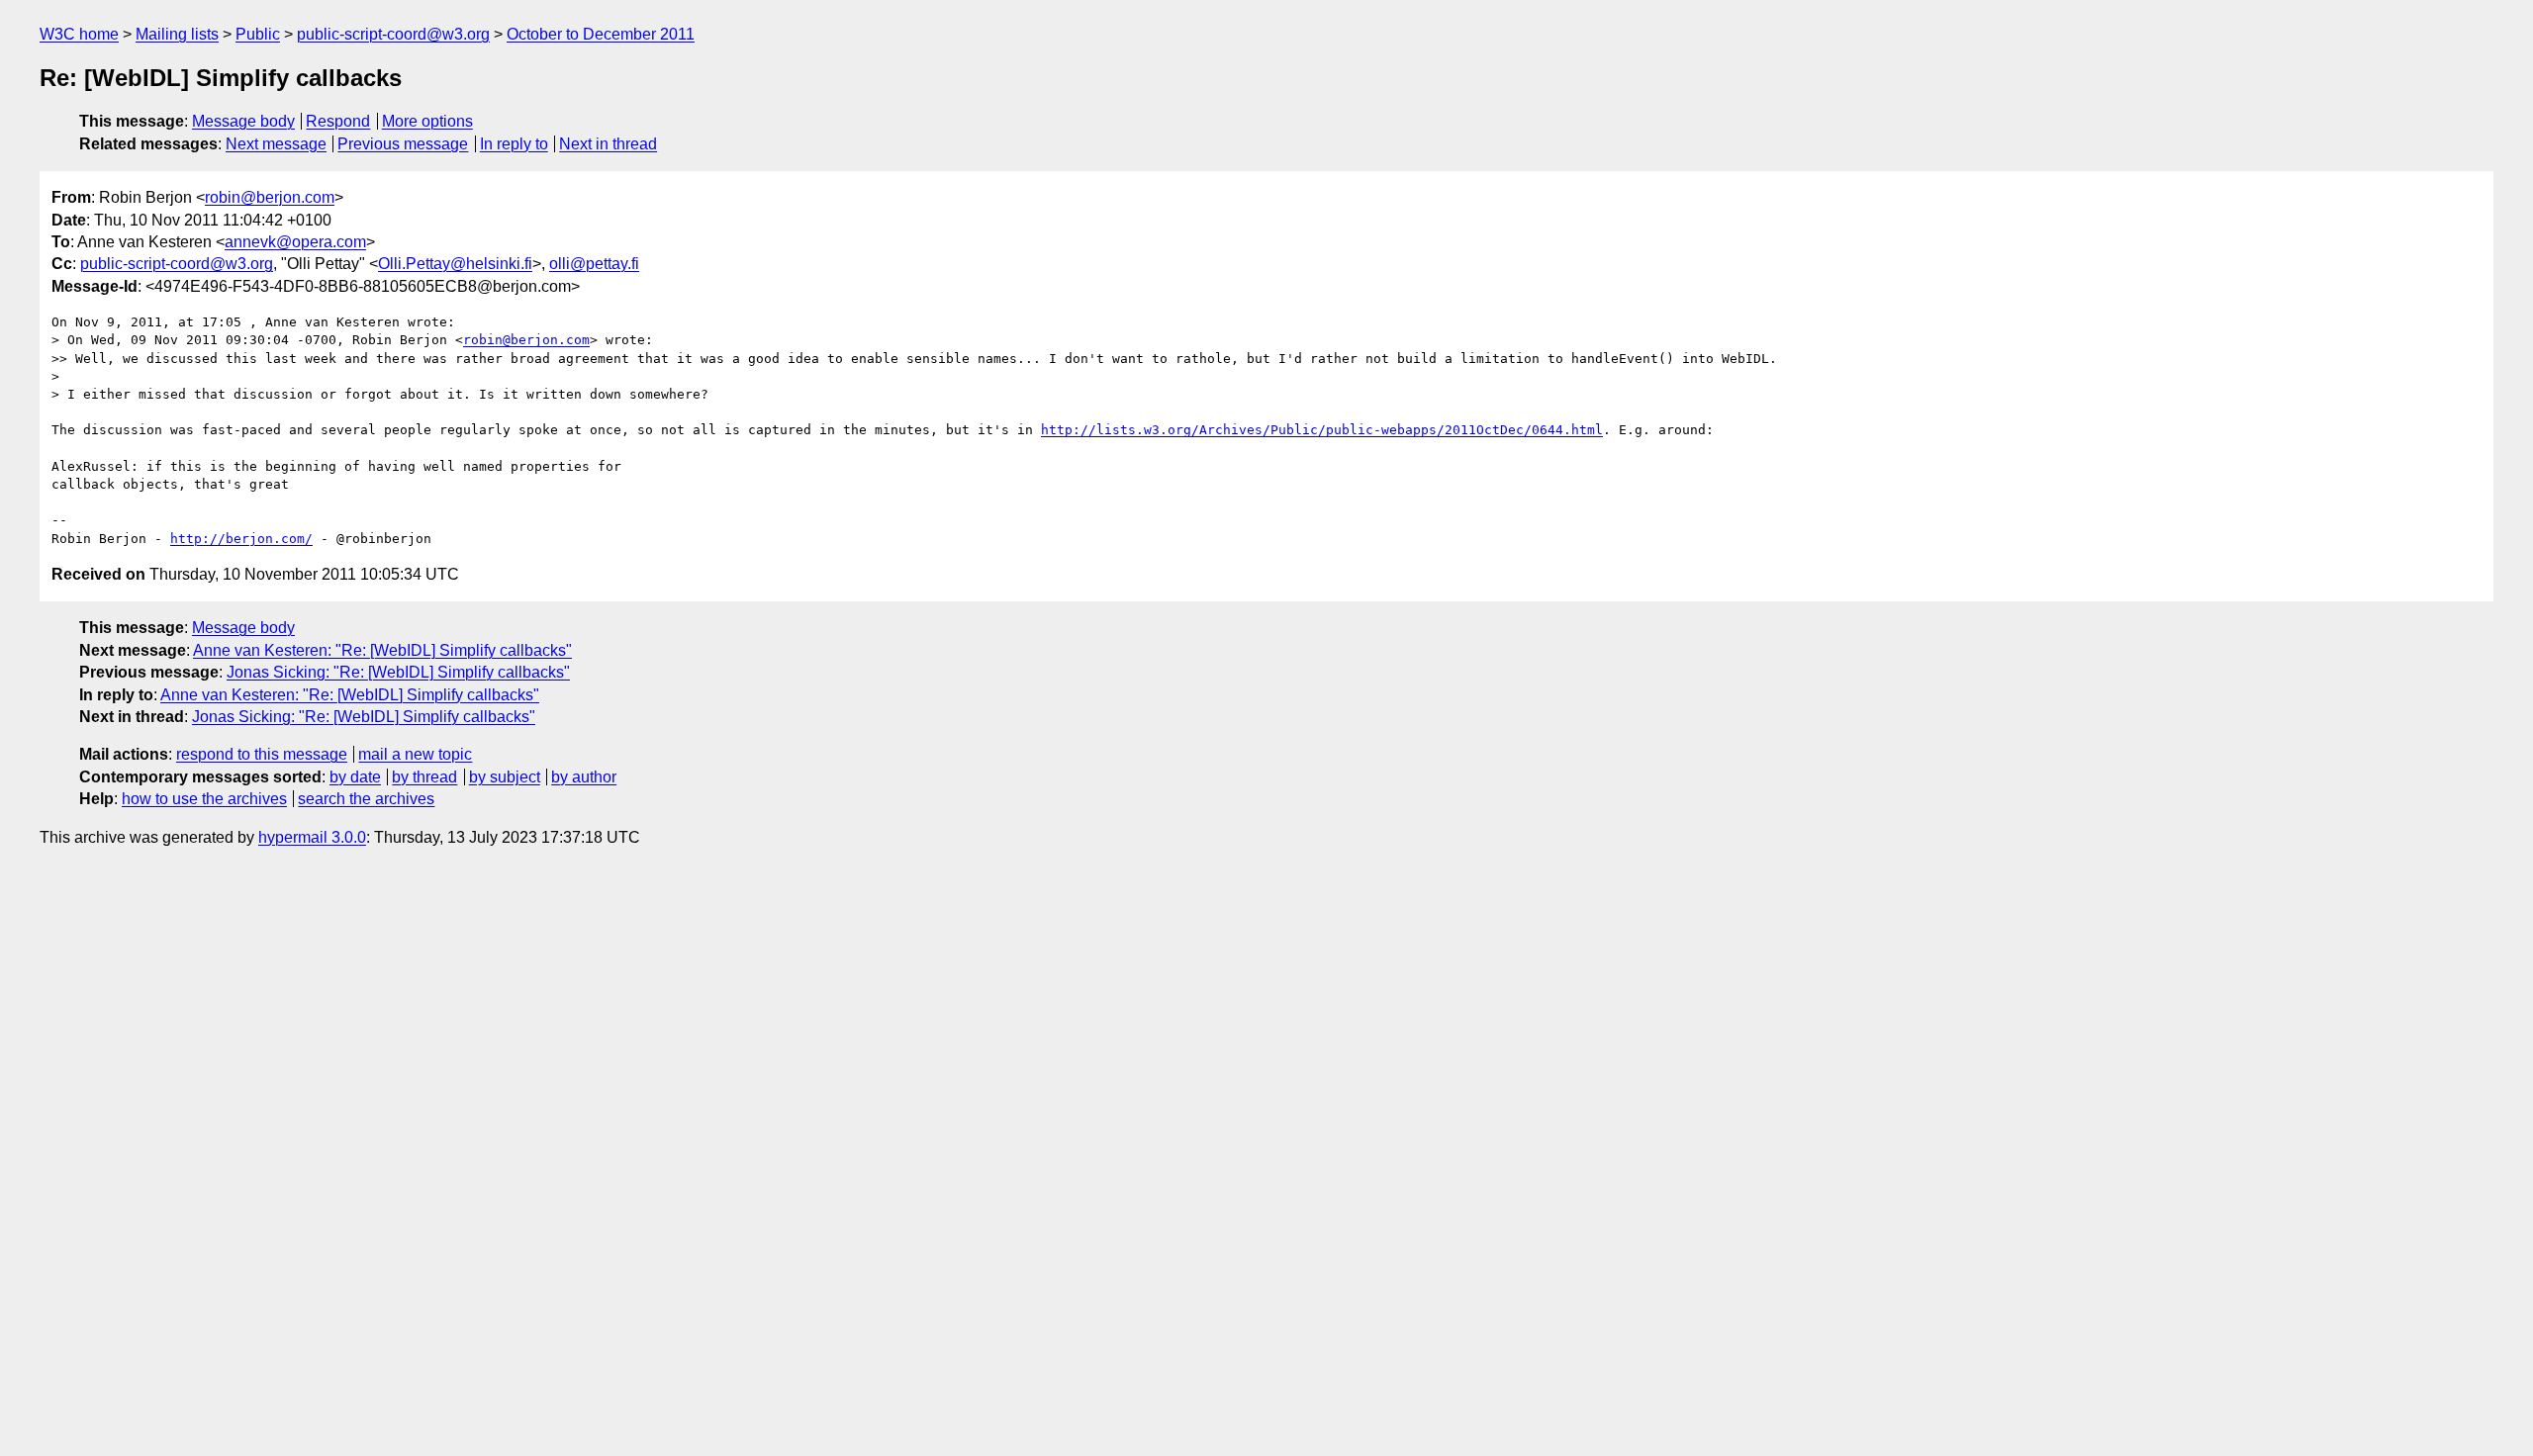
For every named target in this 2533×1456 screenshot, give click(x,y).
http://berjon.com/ (241, 539)
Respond (338, 121)
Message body (243, 121)
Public (258, 34)
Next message (276, 144)
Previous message (403, 144)
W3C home (79, 34)
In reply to (514, 144)
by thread (424, 777)
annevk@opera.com (295, 242)
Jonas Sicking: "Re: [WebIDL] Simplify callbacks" (398, 672)
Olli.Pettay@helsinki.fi (455, 264)
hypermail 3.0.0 (312, 837)
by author (584, 777)
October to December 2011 (601, 34)
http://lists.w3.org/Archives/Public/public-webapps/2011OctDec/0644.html (1322, 430)
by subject (505, 777)
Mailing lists (177, 34)
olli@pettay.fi (594, 264)
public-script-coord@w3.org (393, 34)
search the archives (366, 799)
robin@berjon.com (270, 197)
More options (427, 121)
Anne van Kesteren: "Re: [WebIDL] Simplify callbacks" (382, 650)
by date (355, 777)
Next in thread (608, 144)
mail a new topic (415, 754)
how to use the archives (204, 799)
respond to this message (262, 754)
